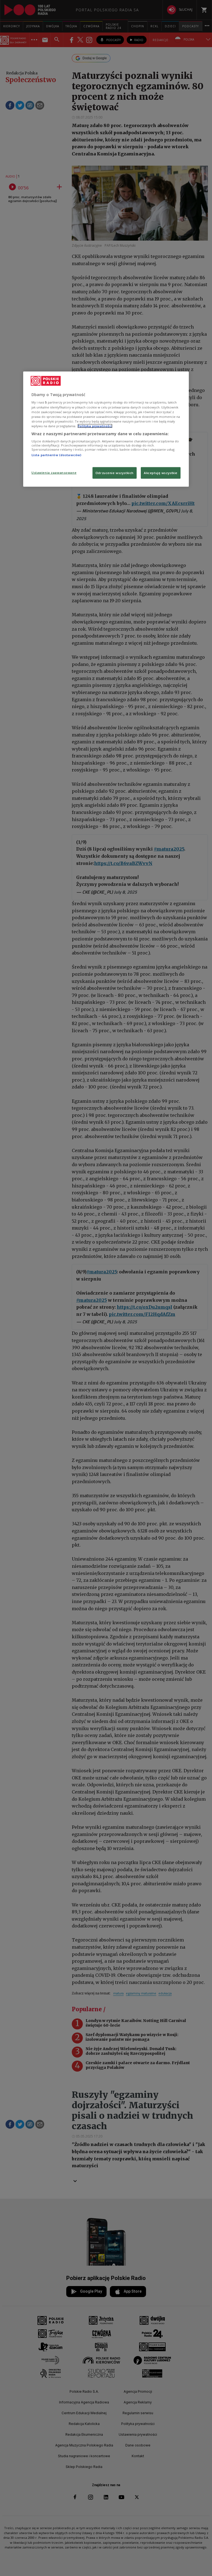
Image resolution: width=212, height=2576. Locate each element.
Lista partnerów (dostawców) (56, 455)
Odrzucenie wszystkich (115, 473)
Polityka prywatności (95, 426)
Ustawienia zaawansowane (54, 473)
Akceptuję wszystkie (161, 473)
